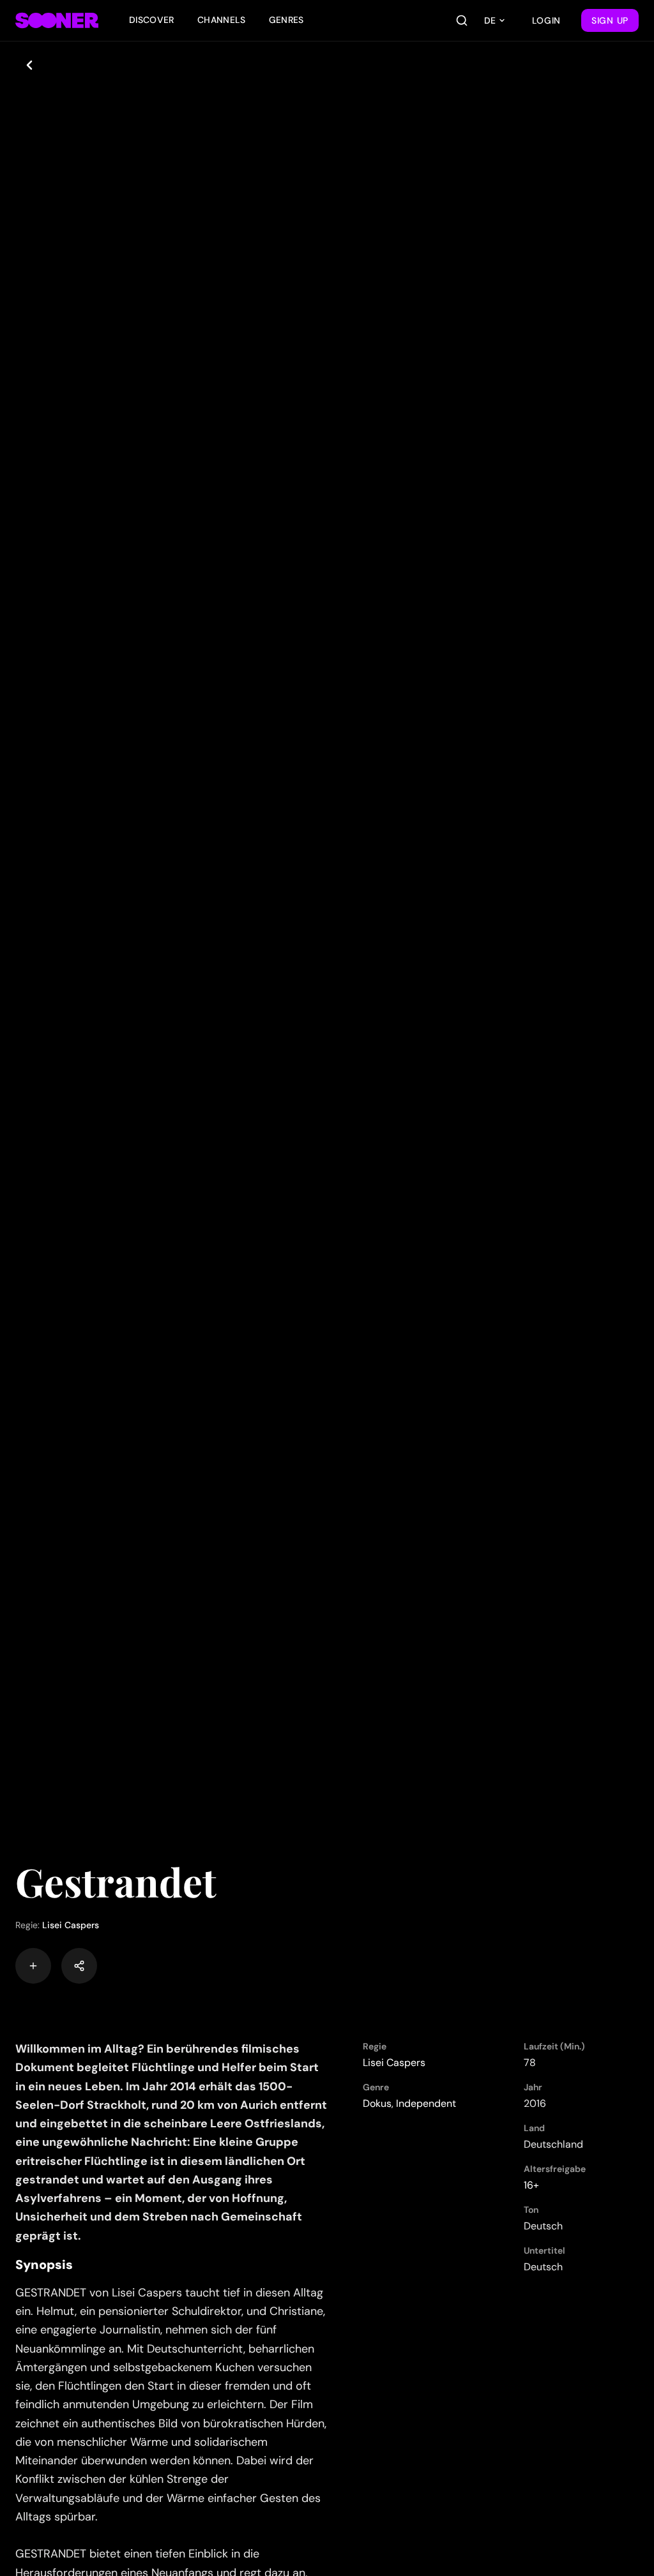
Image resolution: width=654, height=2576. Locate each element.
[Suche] (462, 20)
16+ (531, 2185)
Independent (426, 2103)
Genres (286, 20)
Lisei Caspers (71, 1925)
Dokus (377, 2103)
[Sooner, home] (57, 20)
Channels (222, 20)
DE (490, 20)
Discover (152, 20)
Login (547, 20)
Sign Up (610, 20)
